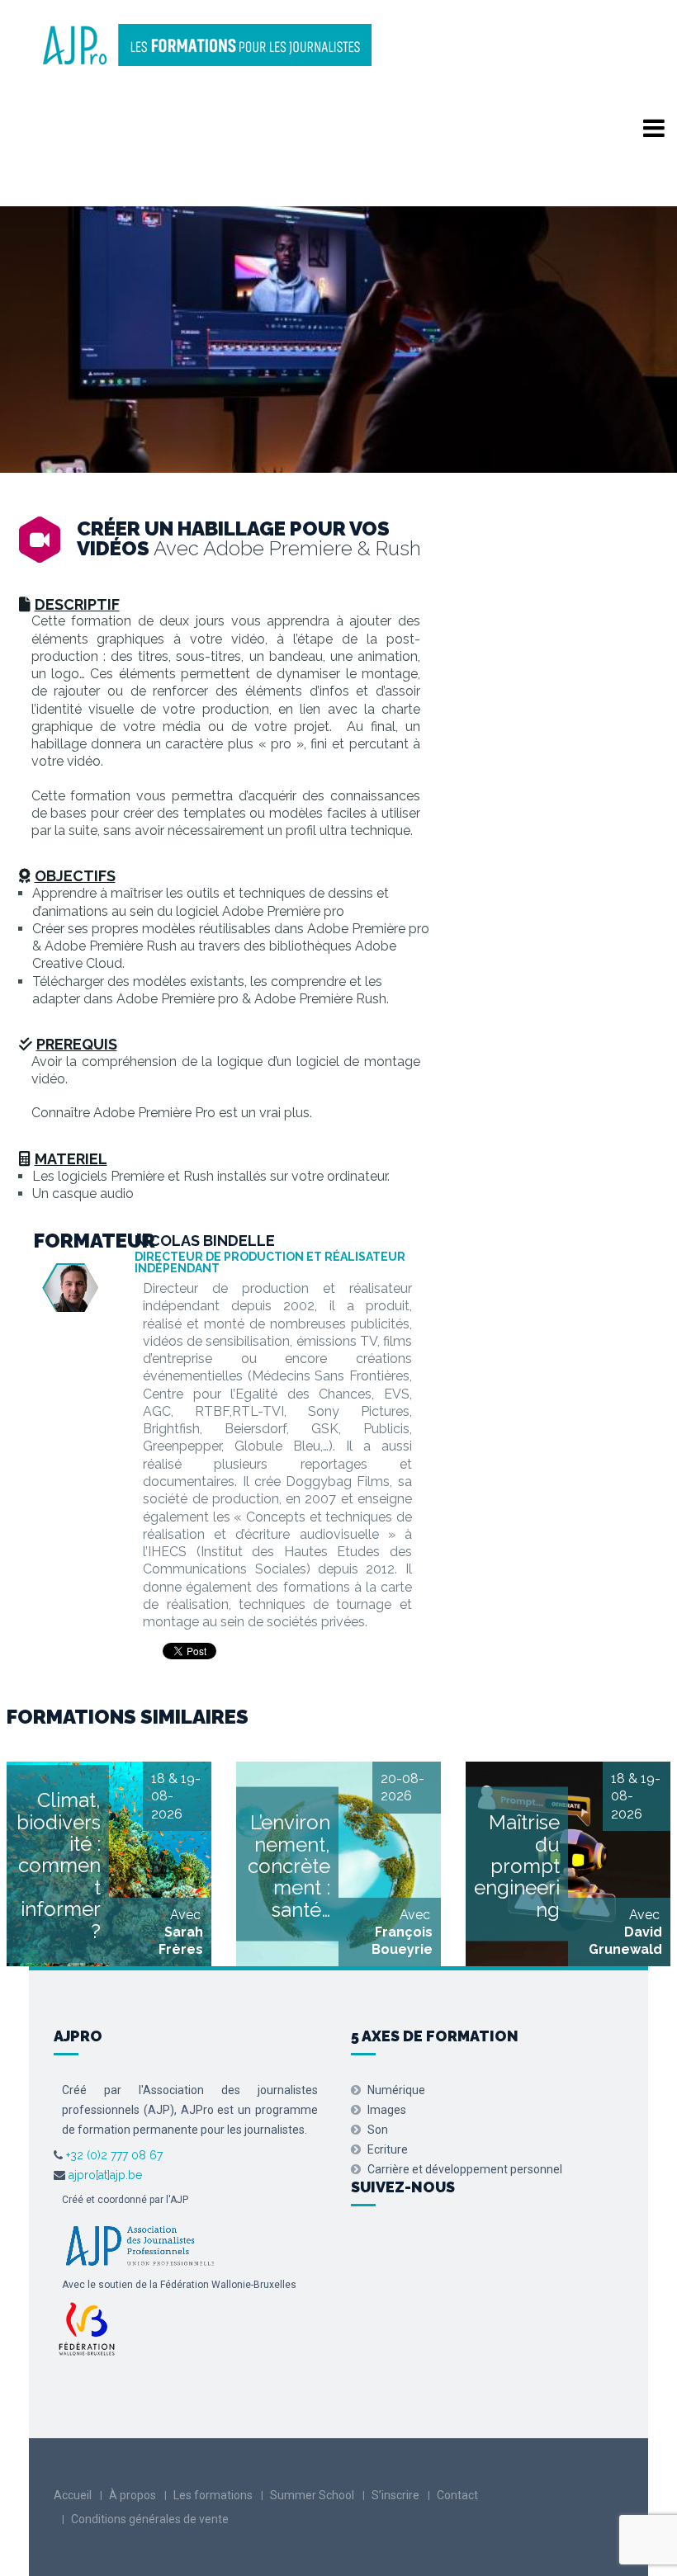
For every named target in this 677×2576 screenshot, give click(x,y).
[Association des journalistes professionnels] (140, 2244)
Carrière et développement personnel (465, 2169)
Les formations (213, 2495)
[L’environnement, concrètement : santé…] (338, 1864)
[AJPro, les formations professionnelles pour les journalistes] (206, 43)
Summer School (312, 2495)
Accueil (73, 2495)
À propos (133, 2495)
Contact (457, 2495)
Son (378, 2130)
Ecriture (388, 2149)
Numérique (396, 2090)
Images (387, 2110)
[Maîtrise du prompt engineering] (568, 1864)
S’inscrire (395, 2495)
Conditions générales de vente (150, 2519)
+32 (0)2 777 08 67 (113, 2155)
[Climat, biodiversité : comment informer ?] (109, 1864)
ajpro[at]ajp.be (105, 2175)
